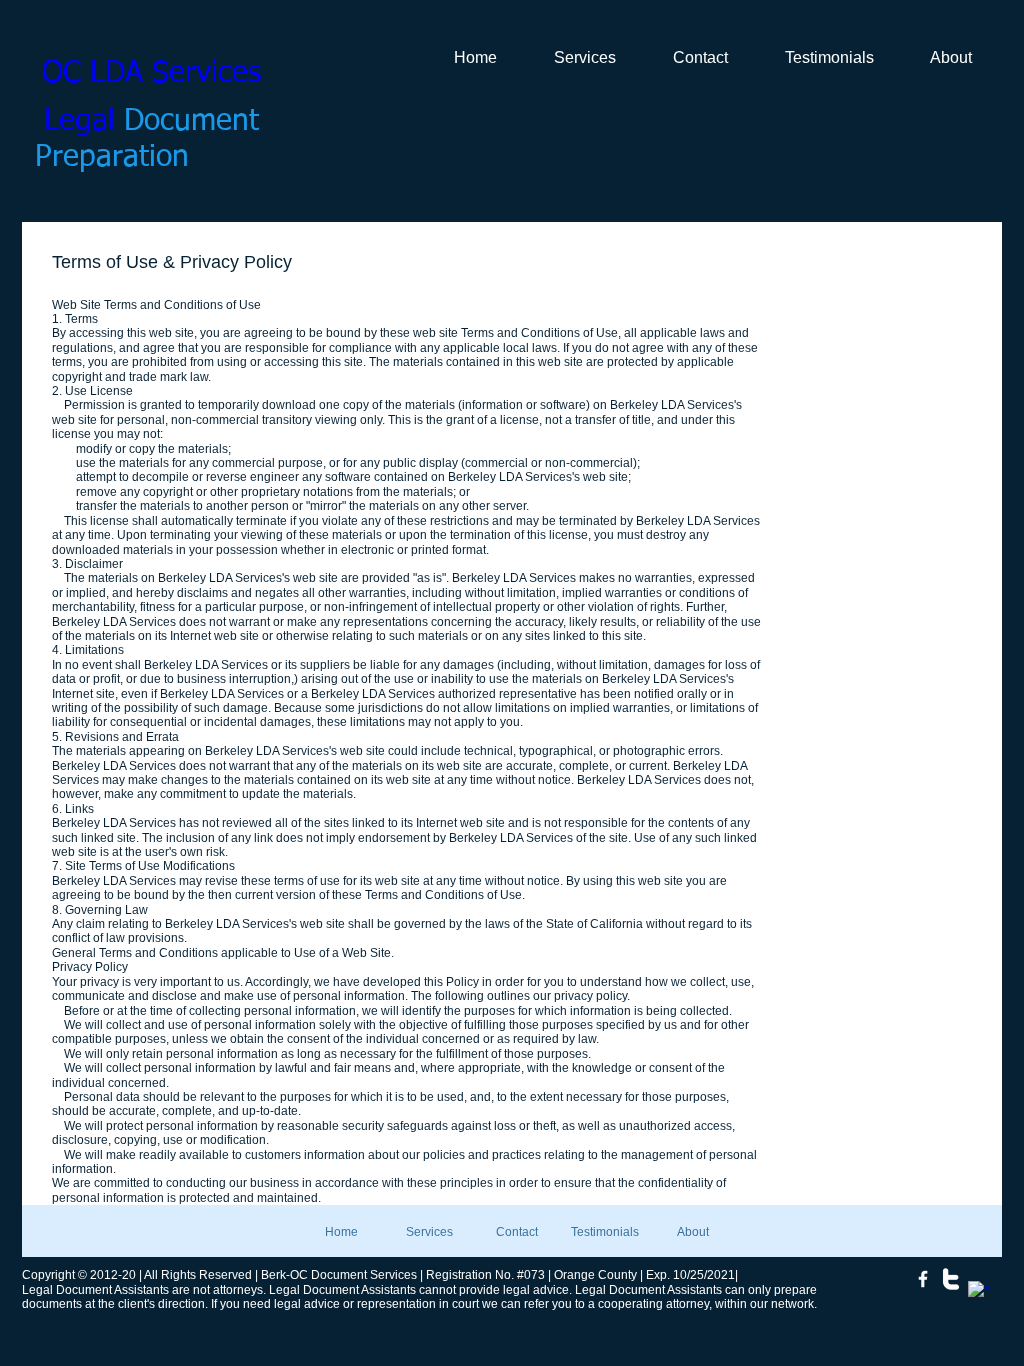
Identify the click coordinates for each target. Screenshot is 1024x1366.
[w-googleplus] (979, 1292)
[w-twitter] (951, 1279)
